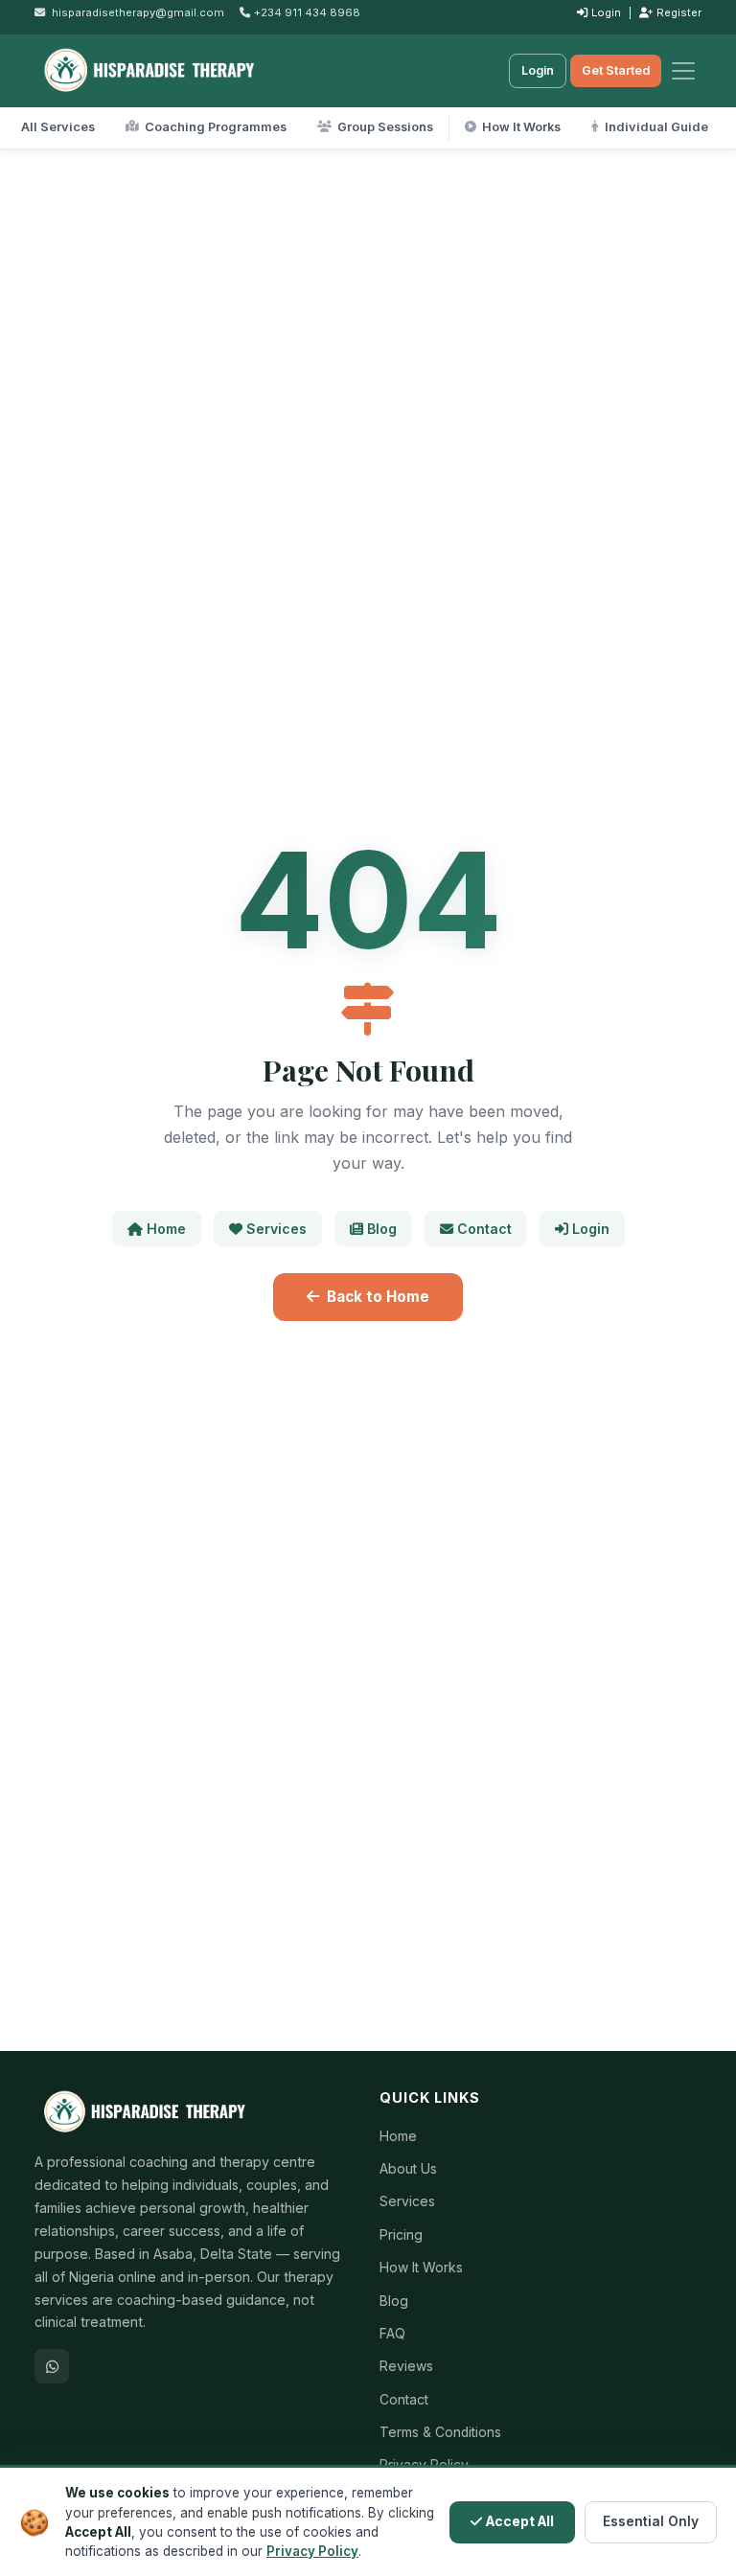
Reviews (406, 2366)
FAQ (392, 2334)
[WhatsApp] (52, 2366)
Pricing (401, 2235)
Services (276, 1229)
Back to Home (378, 1297)
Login (606, 12)
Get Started (616, 70)
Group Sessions (385, 127)
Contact (484, 1229)
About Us (408, 2169)
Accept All (520, 2521)
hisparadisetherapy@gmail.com (138, 12)
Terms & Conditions (440, 2432)
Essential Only (651, 2521)
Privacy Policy (312, 2551)
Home (166, 1229)
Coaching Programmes (216, 127)
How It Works (521, 127)
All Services (58, 127)
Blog (382, 1229)
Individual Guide (656, 127)
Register (679, 12)
